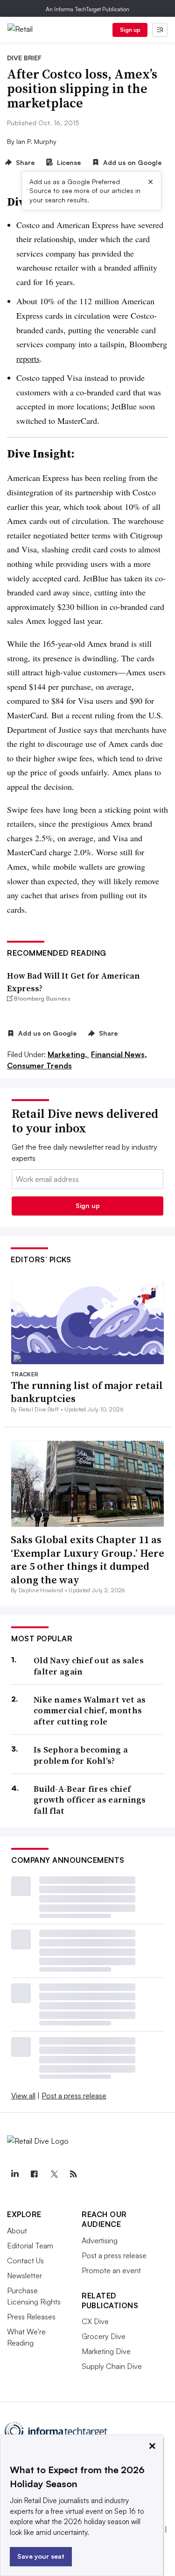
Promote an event (111, 2270)
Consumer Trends (39, 1066)
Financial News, (119, 1054)
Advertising (100, 2240)
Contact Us (25, 2261)
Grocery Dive (104, 2336)
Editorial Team (30, 2246)
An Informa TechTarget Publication (87, 9)
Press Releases (31, 2317)
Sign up (130, 30)
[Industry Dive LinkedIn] (14, 2174)
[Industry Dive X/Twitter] (54, 2174)
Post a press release (74, 2096)
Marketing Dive (106, 2351)
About (17, 2231)
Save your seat (41, 2556)
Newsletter (24, 2275)
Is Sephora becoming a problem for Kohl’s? (81, 1755)
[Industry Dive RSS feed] (73, 2174)
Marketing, (68, 1054)
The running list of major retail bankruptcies (87, 1392)
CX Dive (95, 2321)
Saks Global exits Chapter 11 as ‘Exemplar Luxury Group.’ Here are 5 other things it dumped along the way (87, 1560)
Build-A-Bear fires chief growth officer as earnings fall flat (90, 1800)
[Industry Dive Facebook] (34, 2174)
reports (28, 358)
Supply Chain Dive (112, 2366)
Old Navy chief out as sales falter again (89, 1666)
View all (23, 2096)
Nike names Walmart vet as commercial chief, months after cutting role (90, 1710)
